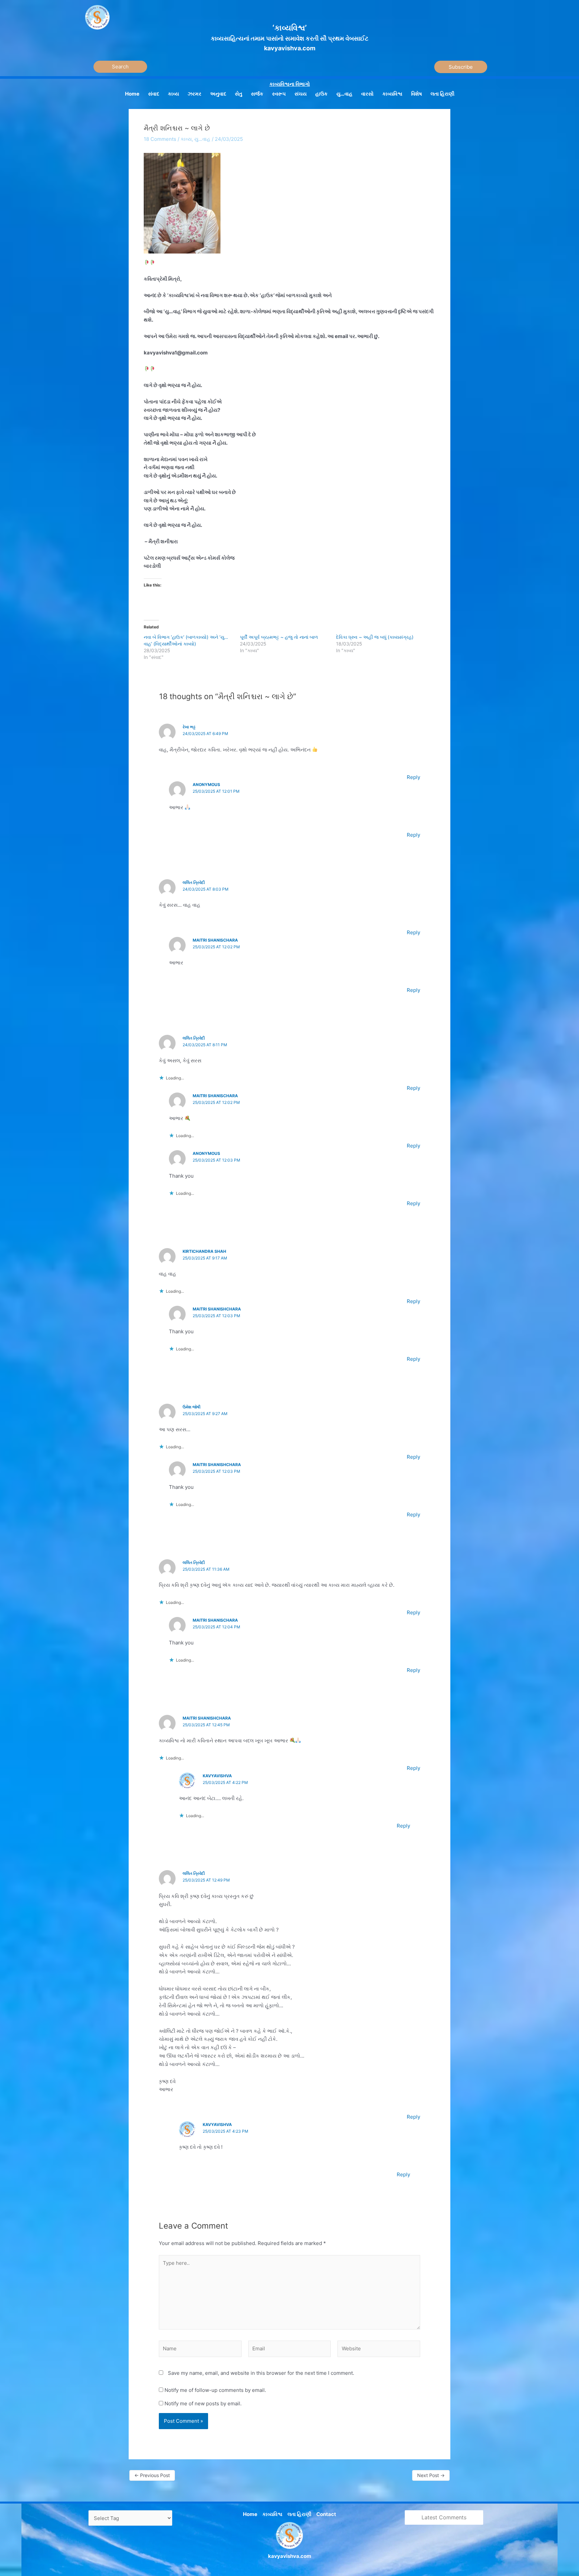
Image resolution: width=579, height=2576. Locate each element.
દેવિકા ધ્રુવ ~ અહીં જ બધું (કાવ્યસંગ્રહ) (375, 637)
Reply (413, 777)
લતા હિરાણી (299, 2514)
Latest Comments (444, 2517)
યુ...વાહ (202, 139)
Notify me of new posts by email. (203, 2403)
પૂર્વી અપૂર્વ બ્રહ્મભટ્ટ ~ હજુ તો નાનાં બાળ (279, 637)
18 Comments (160, 139)
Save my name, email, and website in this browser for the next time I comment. (261, 2373)
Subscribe (461, 67)
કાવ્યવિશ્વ (272, 2514)
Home (250, 2514)
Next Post (431, 2475)
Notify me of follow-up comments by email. (215, 2390)
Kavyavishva (217, 1776)
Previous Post (152, 2475)
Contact (326, 2514)
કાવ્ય (186, 139)
